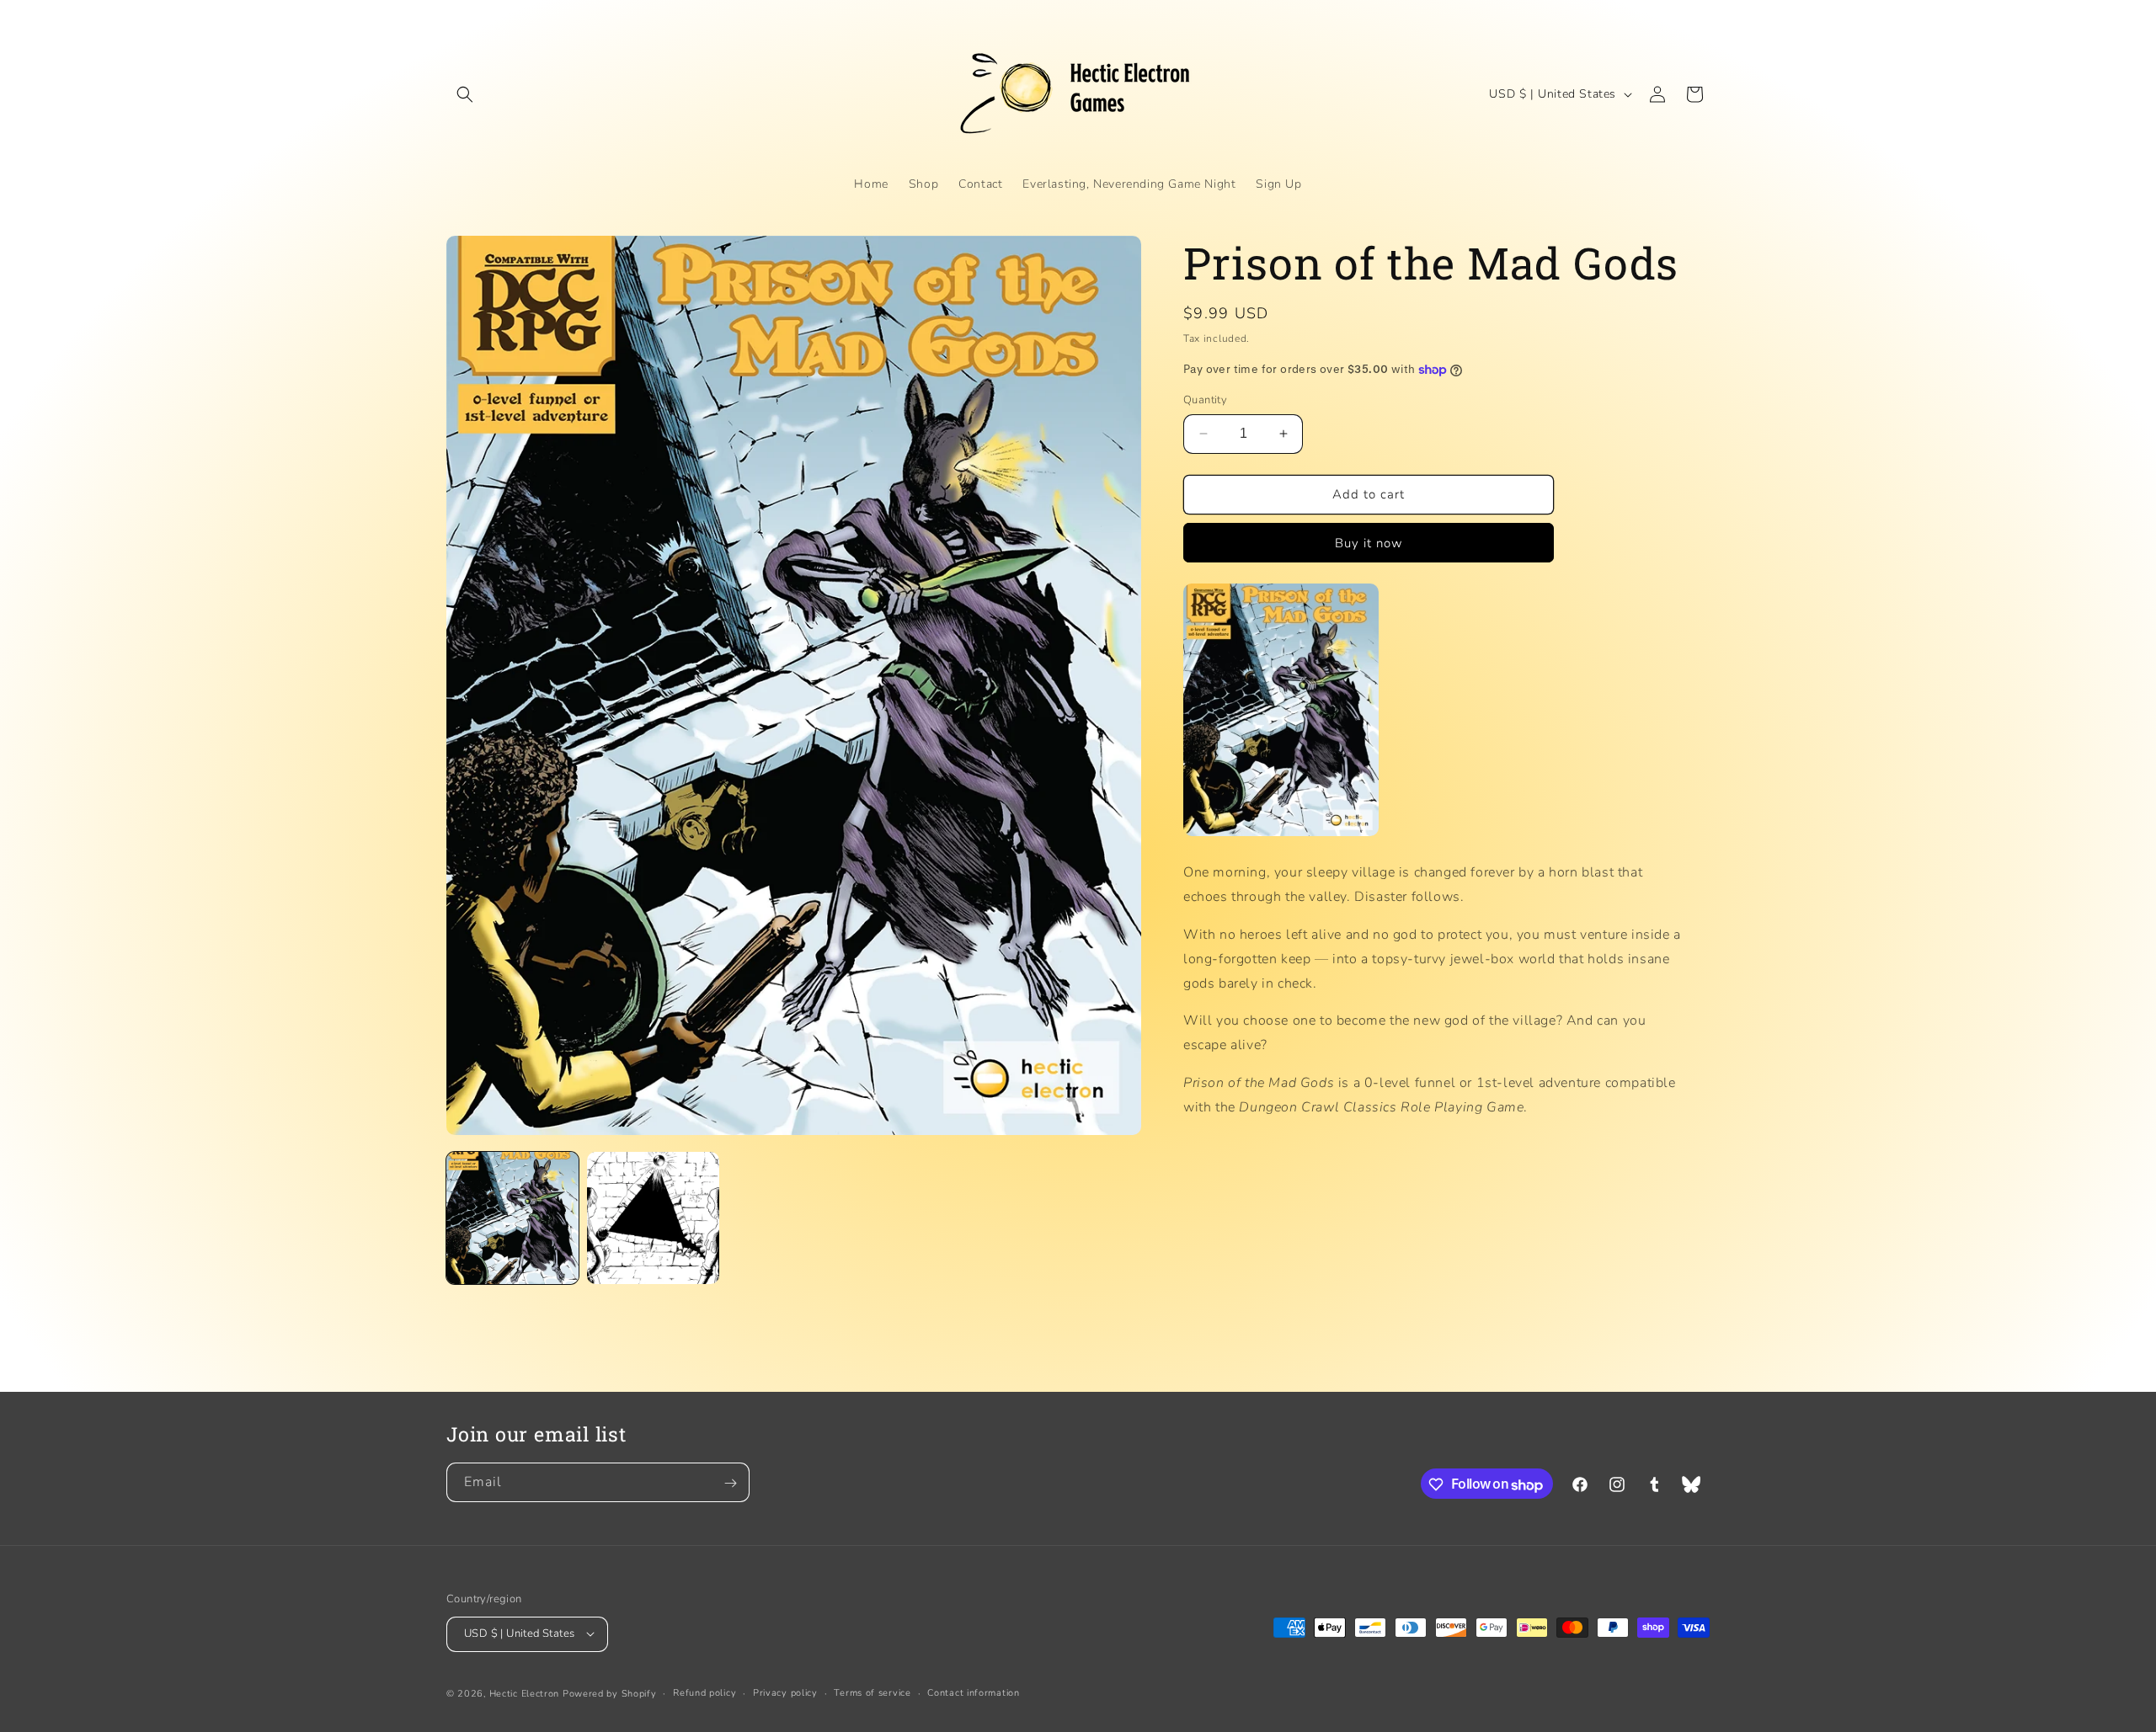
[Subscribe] (730, 1483)
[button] (465, 94)
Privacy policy (785, 1692)
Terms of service (872, 1692)
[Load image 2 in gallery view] (653, 1218)
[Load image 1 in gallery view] (512, 1218)
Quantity (1205, 400)
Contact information (973, 1692)
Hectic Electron (525, 1693)
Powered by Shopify (610, 1693)
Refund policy (704, 1692)
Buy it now (1369, 543)
